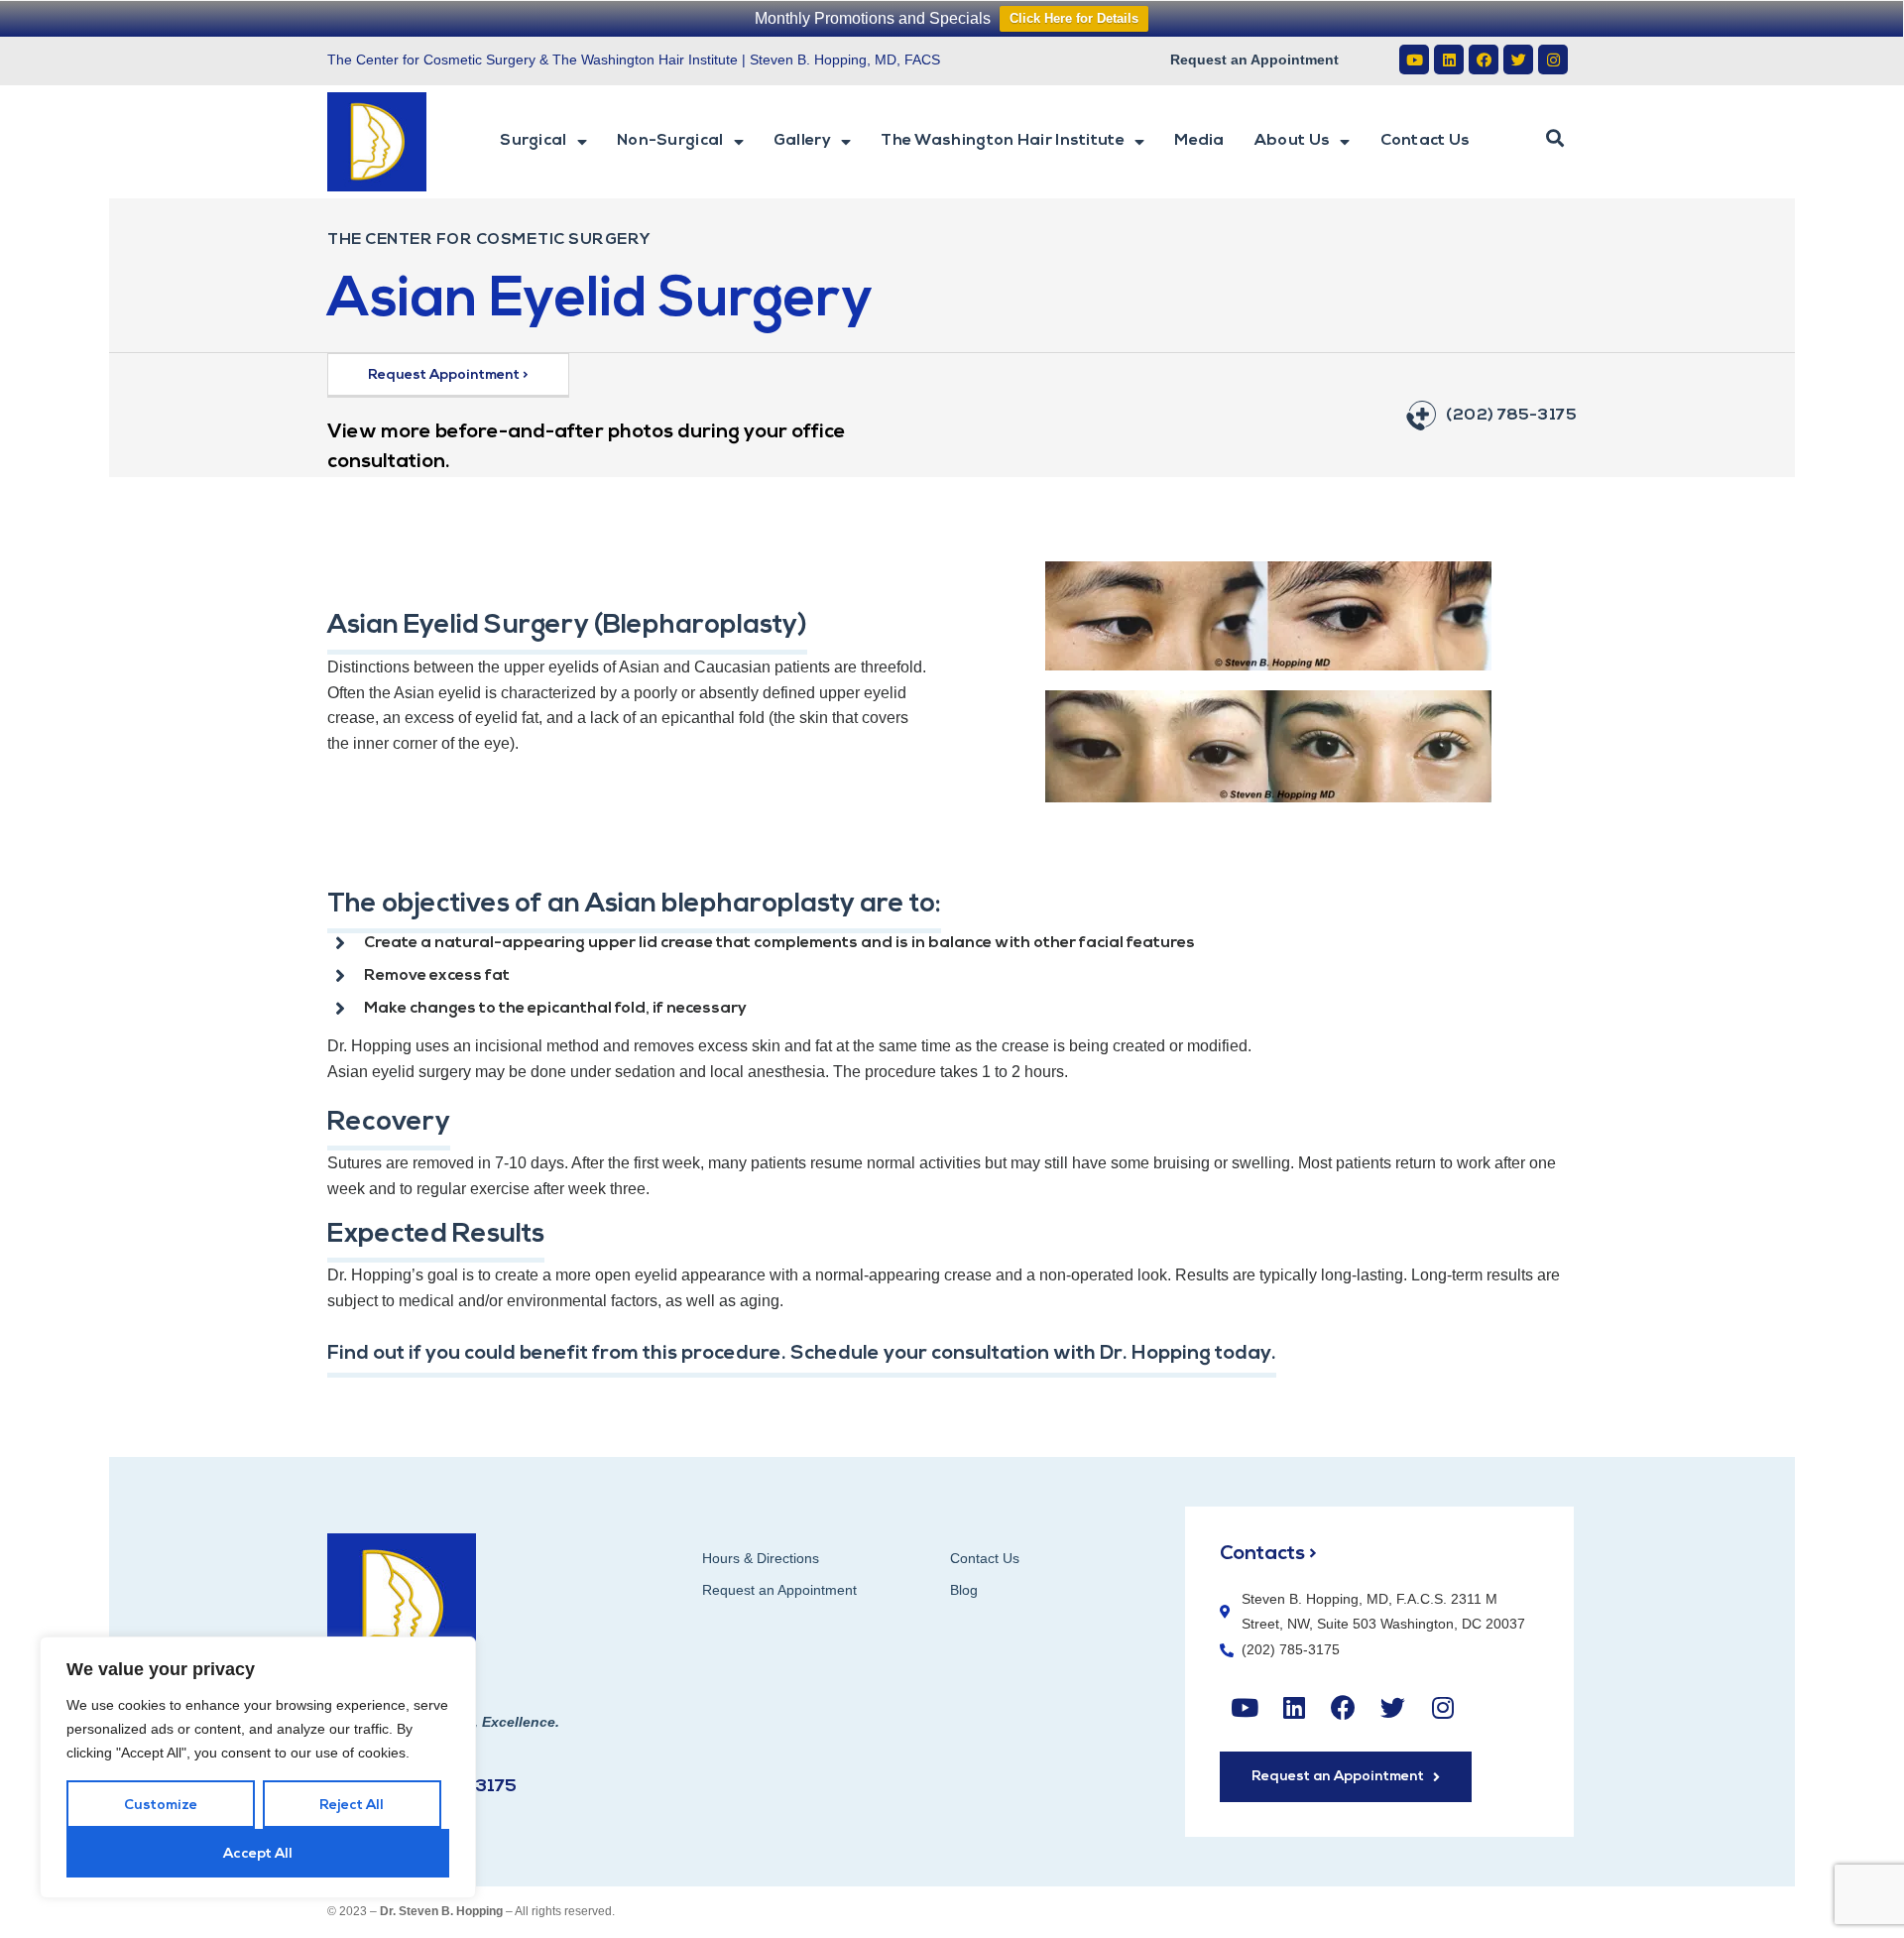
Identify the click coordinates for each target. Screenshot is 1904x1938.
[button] (1555, 139)
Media (1199, 141)
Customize (161, 1806)
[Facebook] (1484, 60)
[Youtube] (1414, 60)
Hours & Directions (761, 1558)
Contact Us (1426, 141)
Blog (964, 1590)
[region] (258, 1767)
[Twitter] (1518, 60)
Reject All (352, 1806)
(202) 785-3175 (1511, 416)
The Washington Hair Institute (1003, 141)
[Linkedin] (1449, 60)
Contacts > (1268, 1554)
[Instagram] (1553, 60)
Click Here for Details (1074, 18)
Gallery (802, 141)
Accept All (258, 1854)
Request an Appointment (1254, 60)
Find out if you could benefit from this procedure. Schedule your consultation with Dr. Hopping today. (802, 1354)
